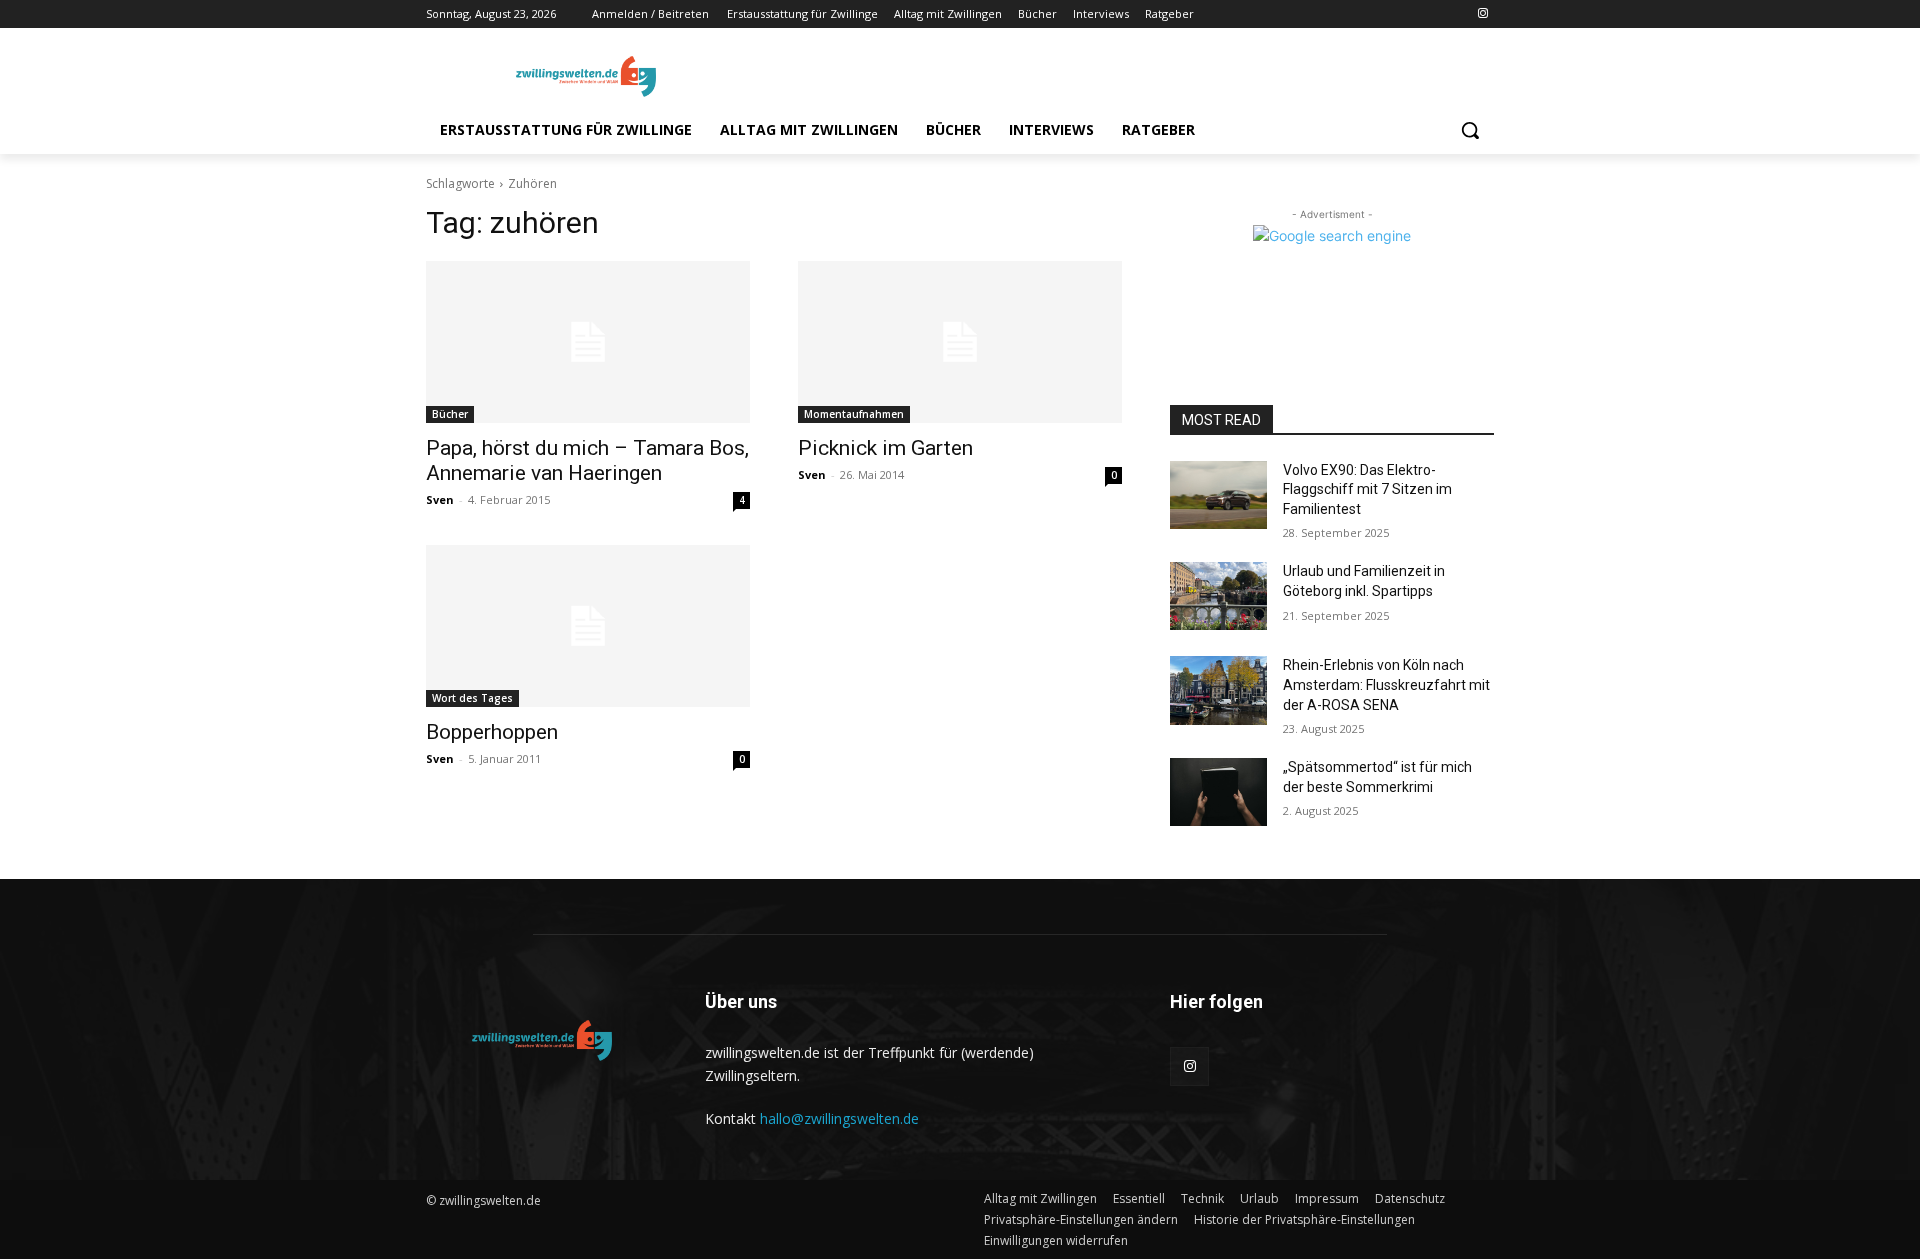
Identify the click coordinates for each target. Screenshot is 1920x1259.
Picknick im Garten (885, 448)
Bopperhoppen (492, 732)
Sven (440, 499)
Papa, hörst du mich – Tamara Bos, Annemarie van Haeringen (587, 460)
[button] (1470, 130)
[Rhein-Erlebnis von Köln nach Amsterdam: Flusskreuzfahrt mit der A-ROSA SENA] (1218, 690)
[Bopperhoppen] (588, 626)
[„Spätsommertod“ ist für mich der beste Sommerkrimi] (1218, 792)
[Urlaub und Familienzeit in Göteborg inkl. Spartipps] (1218, 596)
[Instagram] (1482, 14)
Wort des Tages (472, 698)
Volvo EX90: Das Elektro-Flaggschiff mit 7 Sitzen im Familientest (1367, 489)
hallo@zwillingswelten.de (839, 1118)
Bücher (450, 414)
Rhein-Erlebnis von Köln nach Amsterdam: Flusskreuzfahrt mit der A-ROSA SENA (1386, 684)
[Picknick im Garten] (960, 342)
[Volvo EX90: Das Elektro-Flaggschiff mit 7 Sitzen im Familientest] (1218, 495)
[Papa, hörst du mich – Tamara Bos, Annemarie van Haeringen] (588, 342)
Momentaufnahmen (854, 414)
